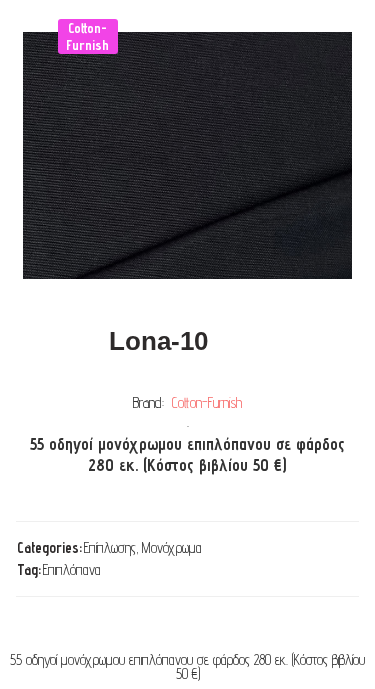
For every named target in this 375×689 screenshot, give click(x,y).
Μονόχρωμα (172, 547)
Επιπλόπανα (72, 569)
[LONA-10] (187, 155)
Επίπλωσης (110, 547)
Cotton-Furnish (207, 402)
